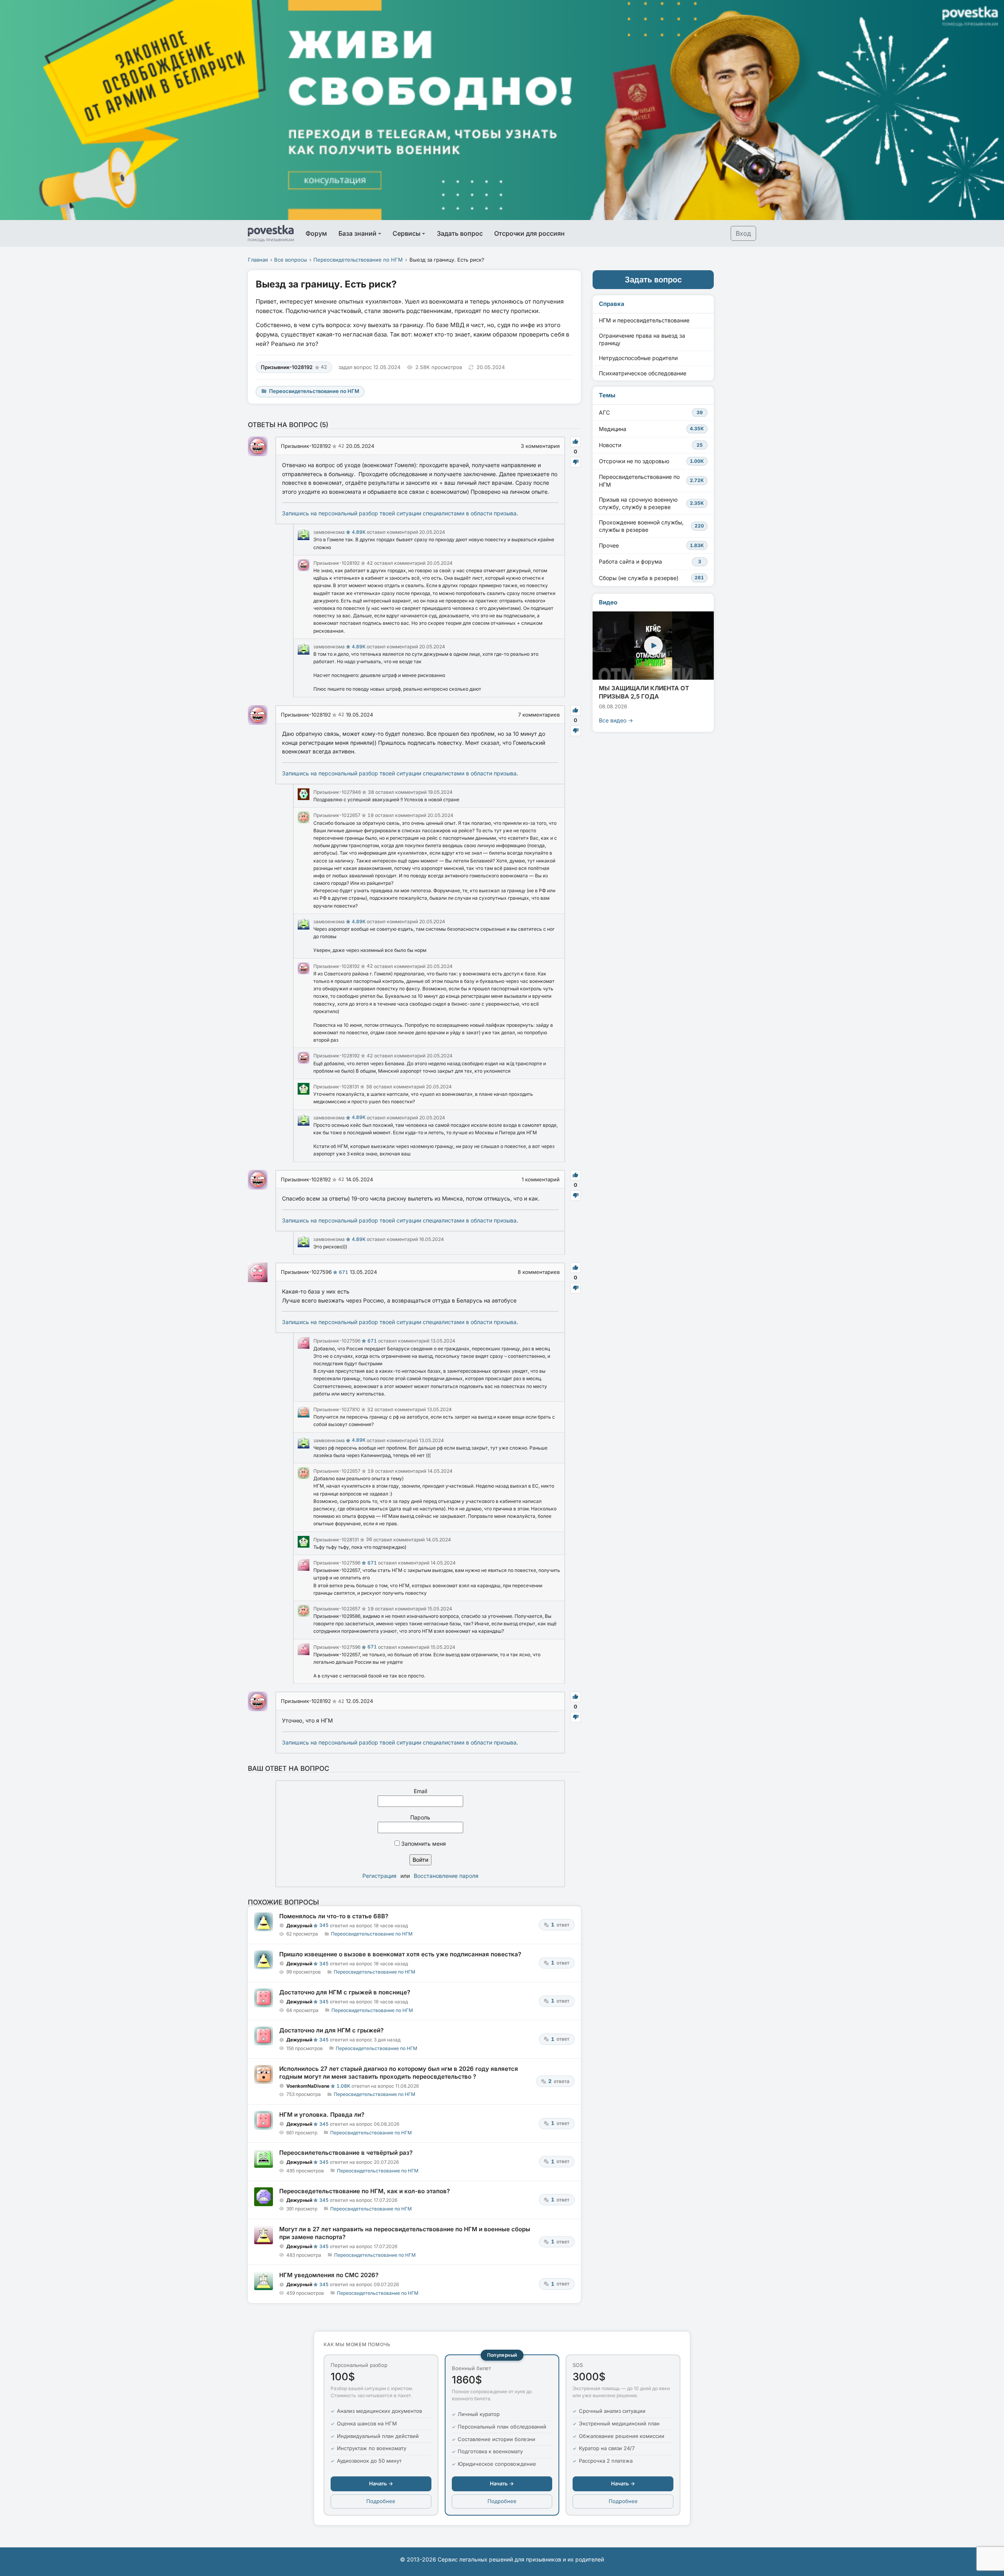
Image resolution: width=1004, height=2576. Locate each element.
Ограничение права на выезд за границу (642, 339)
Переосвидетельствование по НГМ (358, 260)
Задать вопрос (460, 233)
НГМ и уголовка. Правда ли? (322, 2115)
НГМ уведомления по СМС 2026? (329, 2275)
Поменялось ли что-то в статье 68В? (334, 1916)
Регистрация (379, 1876)
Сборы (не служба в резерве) (651, 578)
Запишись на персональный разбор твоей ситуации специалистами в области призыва (399, 513)
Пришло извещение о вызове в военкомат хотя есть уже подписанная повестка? (400, 1954)
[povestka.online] (271, 233)
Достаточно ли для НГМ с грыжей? (331, 2030)
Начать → (381, 2483)
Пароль (420, 1817)
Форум (316, 233)
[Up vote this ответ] (576, 442)
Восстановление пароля (446, 1876)
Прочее (651, 545)
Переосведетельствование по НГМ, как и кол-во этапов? (365, 2191)
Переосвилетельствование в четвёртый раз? (346, 2153)
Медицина (651, 429)
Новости (651, 445)
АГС (651, 412)
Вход (743, 233)
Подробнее (381, 2501)
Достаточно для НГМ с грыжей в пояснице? (345, 1992)
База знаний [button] (357, 233)
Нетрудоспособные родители (638, 358)
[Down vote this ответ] (576, 462)
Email (420, 1791)
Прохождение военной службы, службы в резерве (651, 526)
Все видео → (616, 720)
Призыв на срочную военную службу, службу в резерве (651, 503)
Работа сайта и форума (650, 561)
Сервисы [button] (407, 233)
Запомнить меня (423, 1844)
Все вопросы (291, 260)
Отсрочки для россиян (529, 233)
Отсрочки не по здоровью (651, 461)
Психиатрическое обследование (643, 373)
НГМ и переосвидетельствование (644, 320)
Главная (258, 260)
